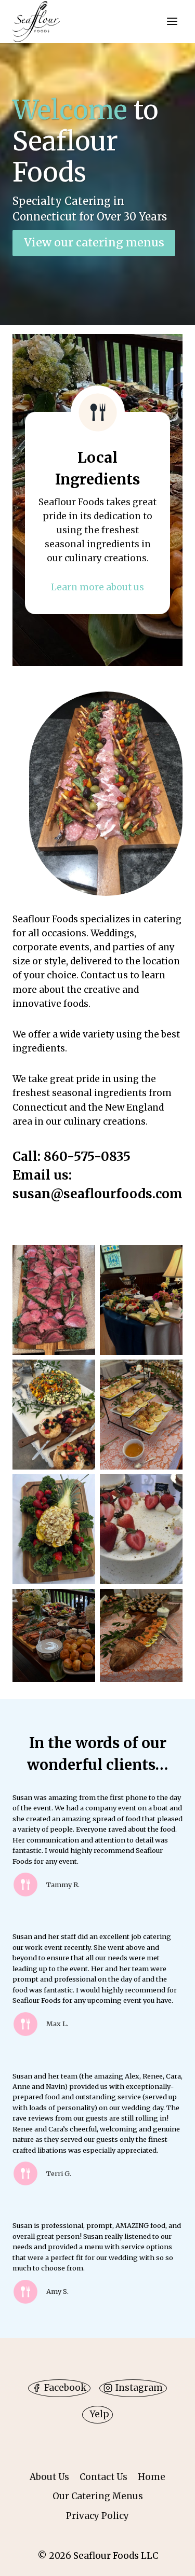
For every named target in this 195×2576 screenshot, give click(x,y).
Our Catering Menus (98, 2496)
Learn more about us (97, 587)
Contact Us (103, 2477)
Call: (28, 1157)
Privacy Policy (97, 2516)
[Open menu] (172, 22)
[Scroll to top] (169, 2560)
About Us (49, 2477)
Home (152, 2477)
